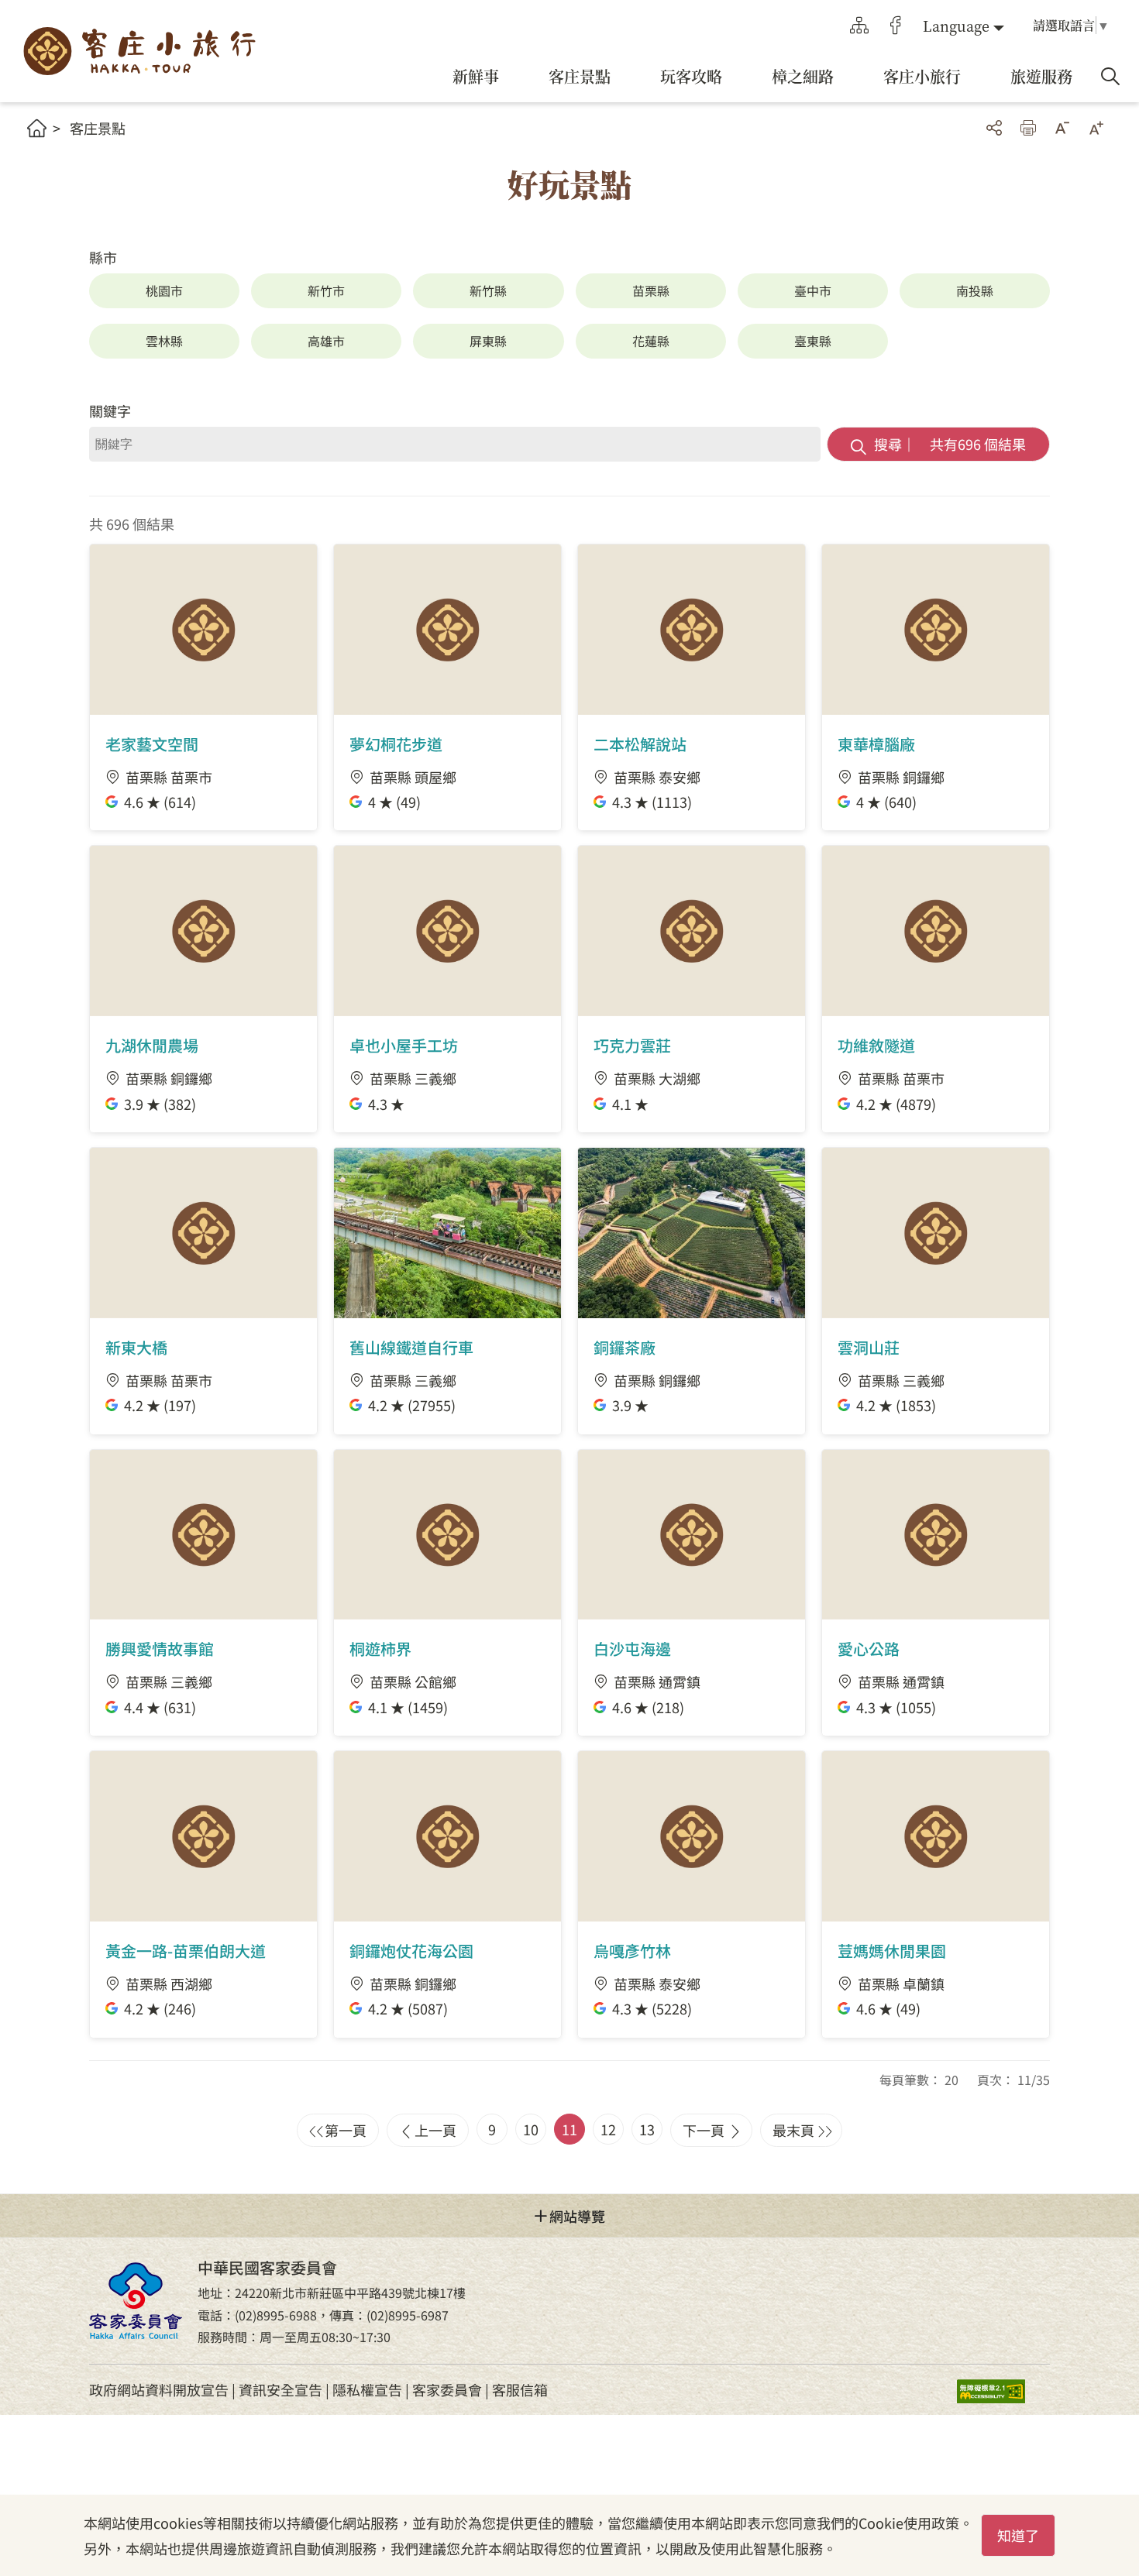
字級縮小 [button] (1062, 128)
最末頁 (793, 2130)
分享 (994, 128)
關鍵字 (110, 410)
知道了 (1018, 2535)
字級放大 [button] (1096, 128)
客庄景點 (98, 128)
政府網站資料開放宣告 (159, 2389)
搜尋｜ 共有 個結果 (950, 444)
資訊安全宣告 (280, 2389)
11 (569, 2129)
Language (956, 26)
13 (647, 2129)
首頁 (37, 128)
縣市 (103, 257)
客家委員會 (447, 2389)
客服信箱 (520, 2389)
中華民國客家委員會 (136, 2301)
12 (608, 2129)
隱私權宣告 (367, 2389)
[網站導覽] (859, 26)
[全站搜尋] (1110, 77)
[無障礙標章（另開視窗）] (1003, 2390)
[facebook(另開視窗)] (896, 26)
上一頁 (435, 2130)
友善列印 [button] (1028, 128)
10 (531, 2129)
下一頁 (704, 2130)
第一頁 (346, 2130)
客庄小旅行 (139, 52)
